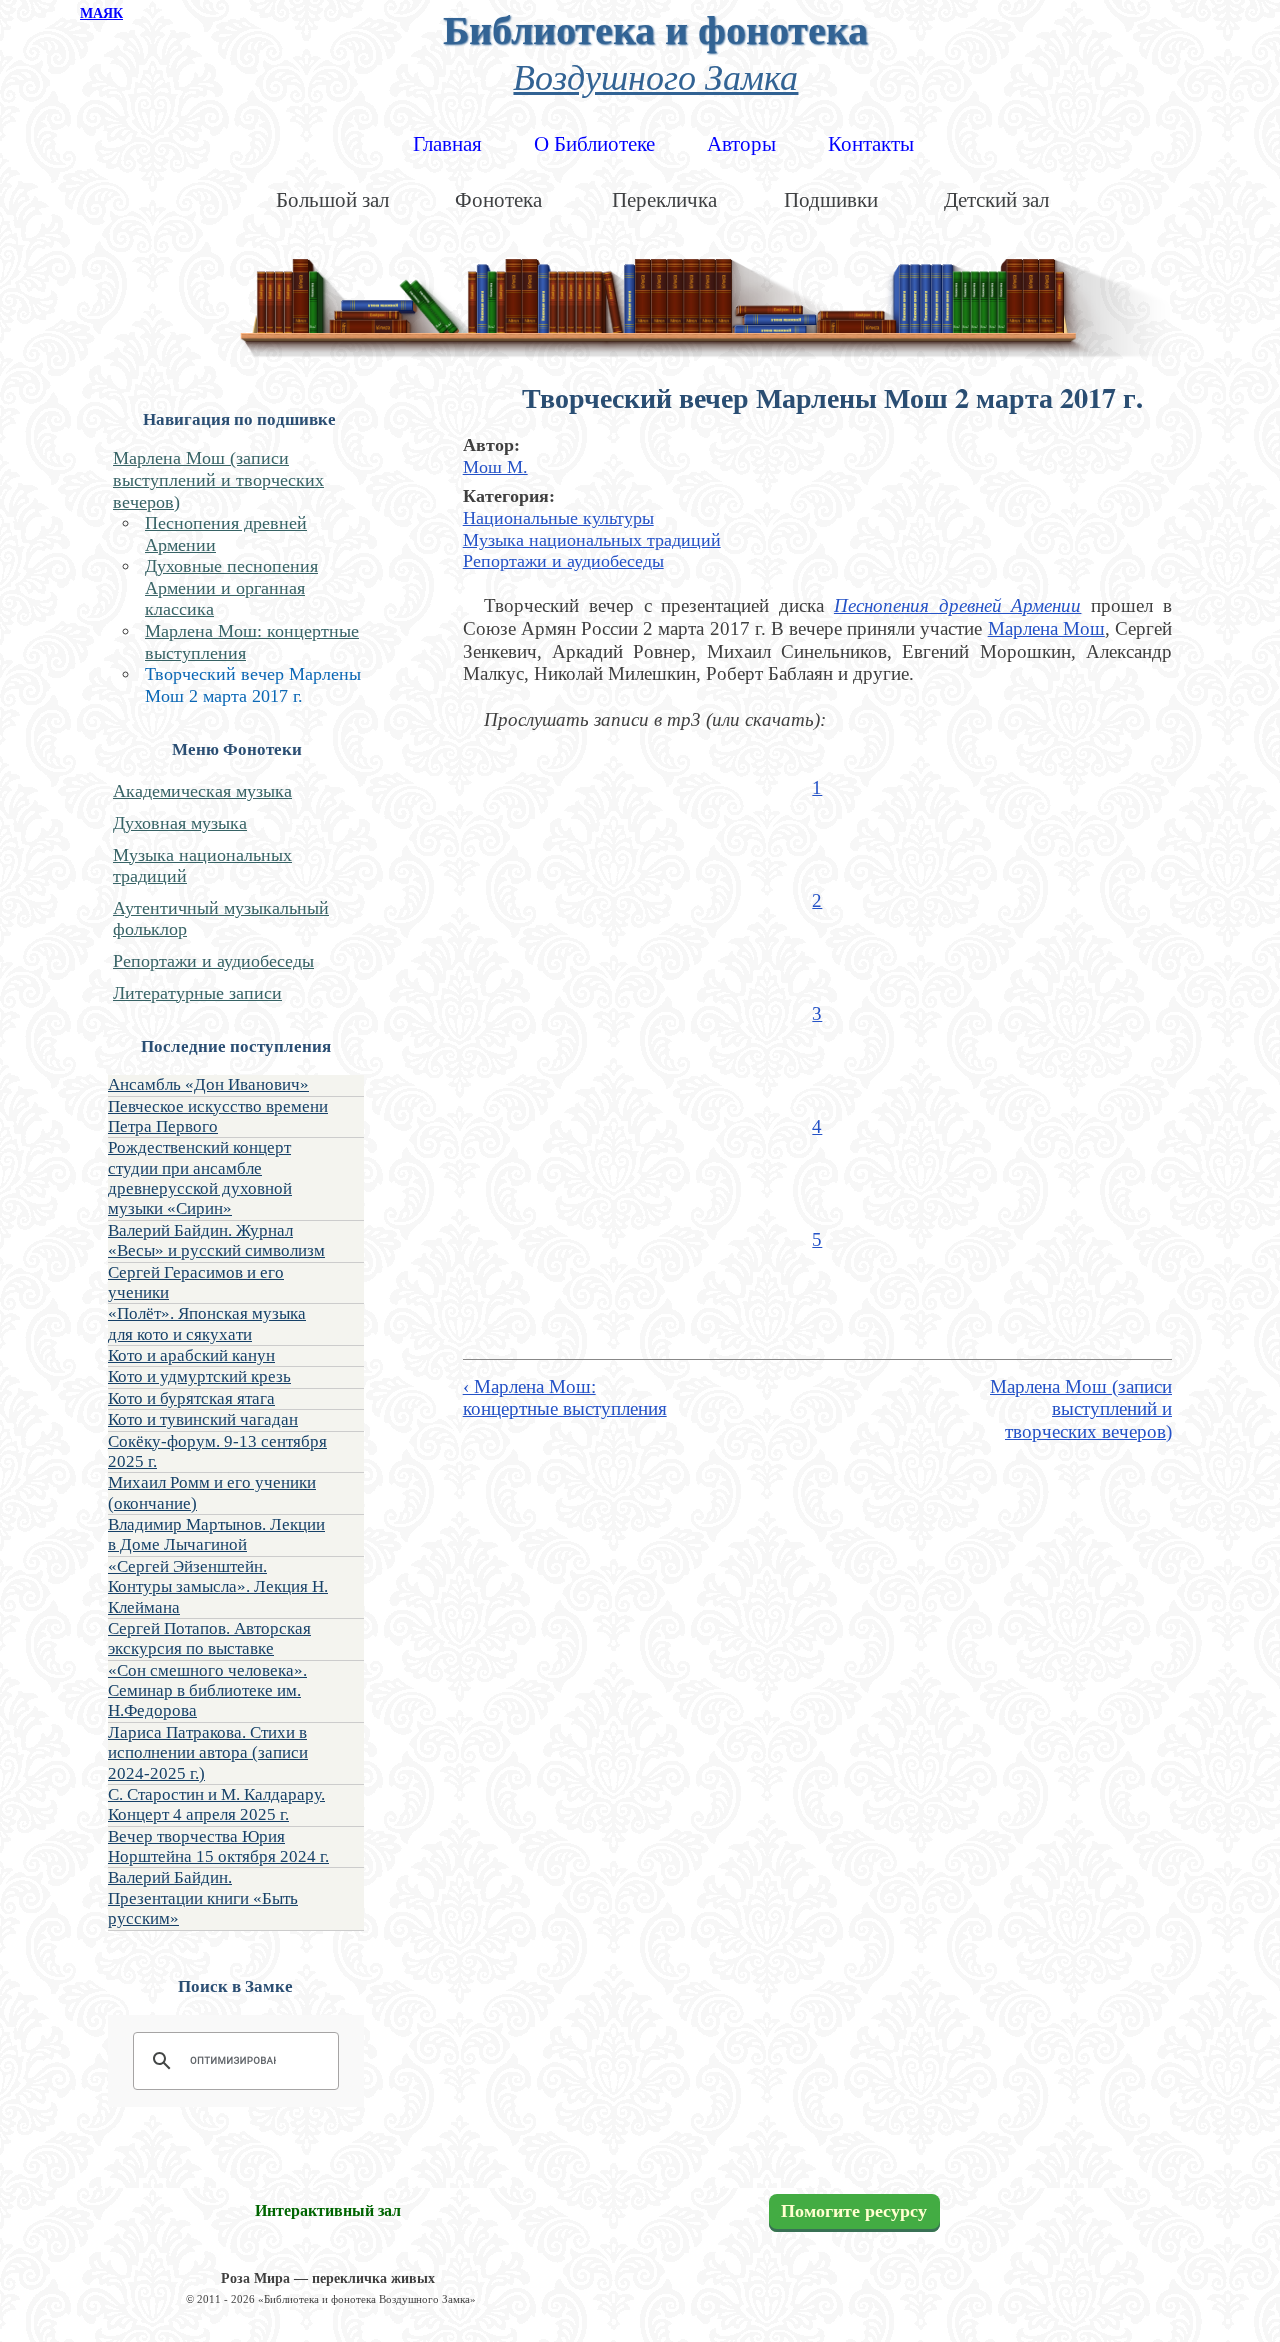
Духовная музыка (180, 823)
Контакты (871, 144)
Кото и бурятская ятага (191, 1398)
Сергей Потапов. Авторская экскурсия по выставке (209, 1638)
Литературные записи (197, 993)
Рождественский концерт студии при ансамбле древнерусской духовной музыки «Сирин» (200, 1178)
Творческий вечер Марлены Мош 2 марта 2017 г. (253, 685)
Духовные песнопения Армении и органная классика (231, 587)
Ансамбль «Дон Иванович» (208, 1084)
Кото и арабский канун (191, 1355)
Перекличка (664, 200)
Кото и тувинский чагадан (203, 1419)
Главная (447, 144)
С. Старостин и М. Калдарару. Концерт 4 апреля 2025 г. (216, 1804)
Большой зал (332, 200)
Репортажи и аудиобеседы (213, 961)
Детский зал (996, 200)
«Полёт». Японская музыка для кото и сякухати (207, 1323)
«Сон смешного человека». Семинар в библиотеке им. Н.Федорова (207, 1691)
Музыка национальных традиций (592, 540)
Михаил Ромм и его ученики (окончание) (212, 1492)
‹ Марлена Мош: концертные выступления (565, 1398)
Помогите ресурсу (854, 2212)
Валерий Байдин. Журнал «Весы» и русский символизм (216, 1240)
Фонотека (498, 200)
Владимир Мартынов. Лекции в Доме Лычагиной (216, 1534)
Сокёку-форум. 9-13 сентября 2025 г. (217, 1451)
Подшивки (831, 200)
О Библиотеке (594, 144)
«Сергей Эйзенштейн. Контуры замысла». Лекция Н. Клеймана (218, 1587)
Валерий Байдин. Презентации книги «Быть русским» (203, 1898)
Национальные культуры (558, 518)
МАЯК (101, 13)
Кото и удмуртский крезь (199, 1376)
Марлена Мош (1046, 628)
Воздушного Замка (655, 75)
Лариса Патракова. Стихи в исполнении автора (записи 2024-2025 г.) (208, 1753)
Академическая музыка (202, 791)
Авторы (741, 144)
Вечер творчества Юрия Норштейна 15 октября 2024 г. (218, 1846)
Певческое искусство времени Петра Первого (218, 1116)
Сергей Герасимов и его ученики (196, 1282)
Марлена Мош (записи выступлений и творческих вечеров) (218, 479)
